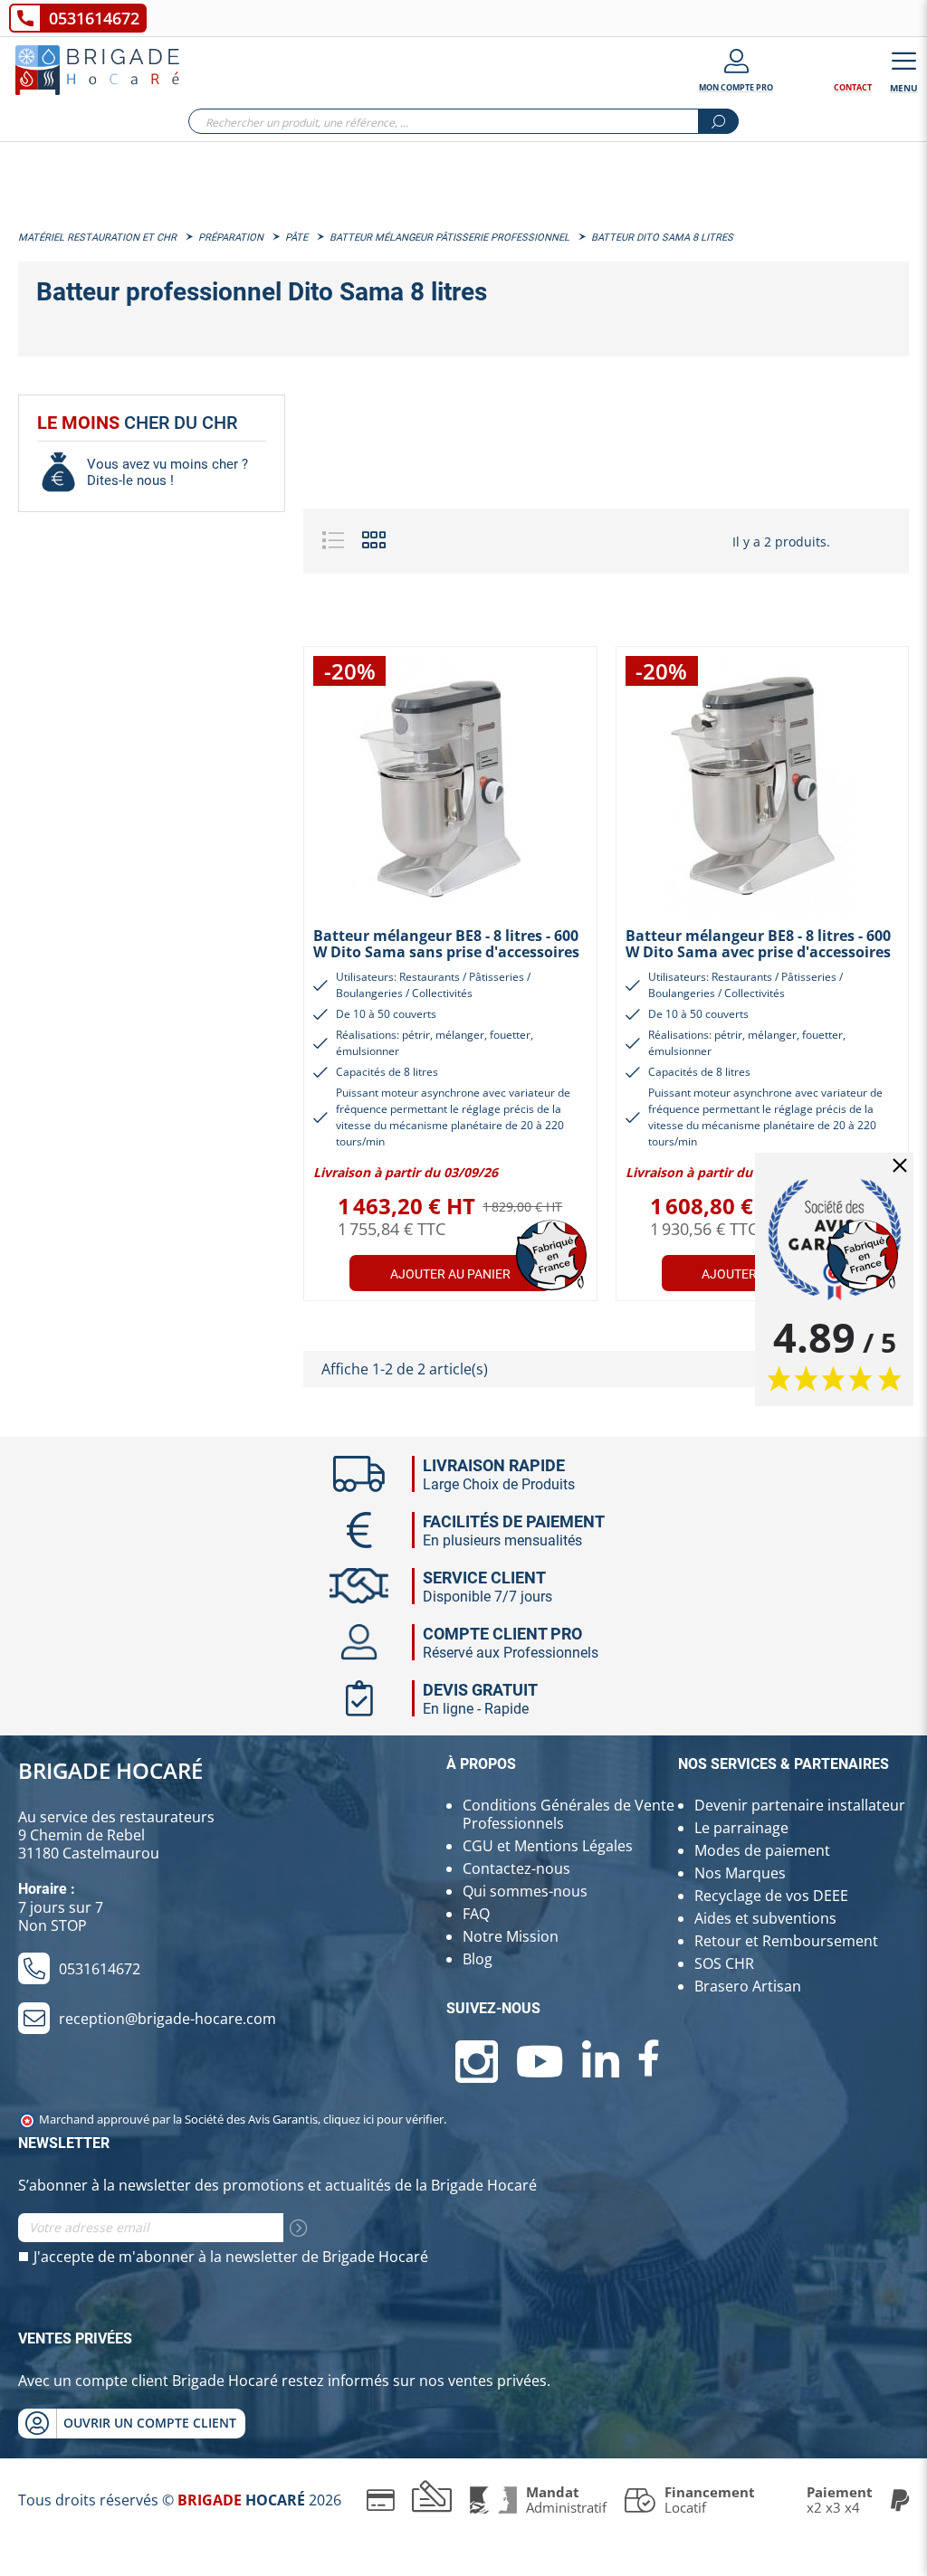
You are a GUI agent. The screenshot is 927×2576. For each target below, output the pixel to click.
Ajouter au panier (450, 1274)
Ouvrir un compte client (150, 2423)
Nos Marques (740, 1873)
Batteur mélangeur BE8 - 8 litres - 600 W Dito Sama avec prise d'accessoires (758, 944)
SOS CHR (724, 1963)
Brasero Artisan (748, 1986)
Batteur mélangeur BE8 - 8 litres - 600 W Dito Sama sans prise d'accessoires (446, 944)
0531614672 (94, 18)
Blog (478, 1959)
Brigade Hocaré (110, 1770)
